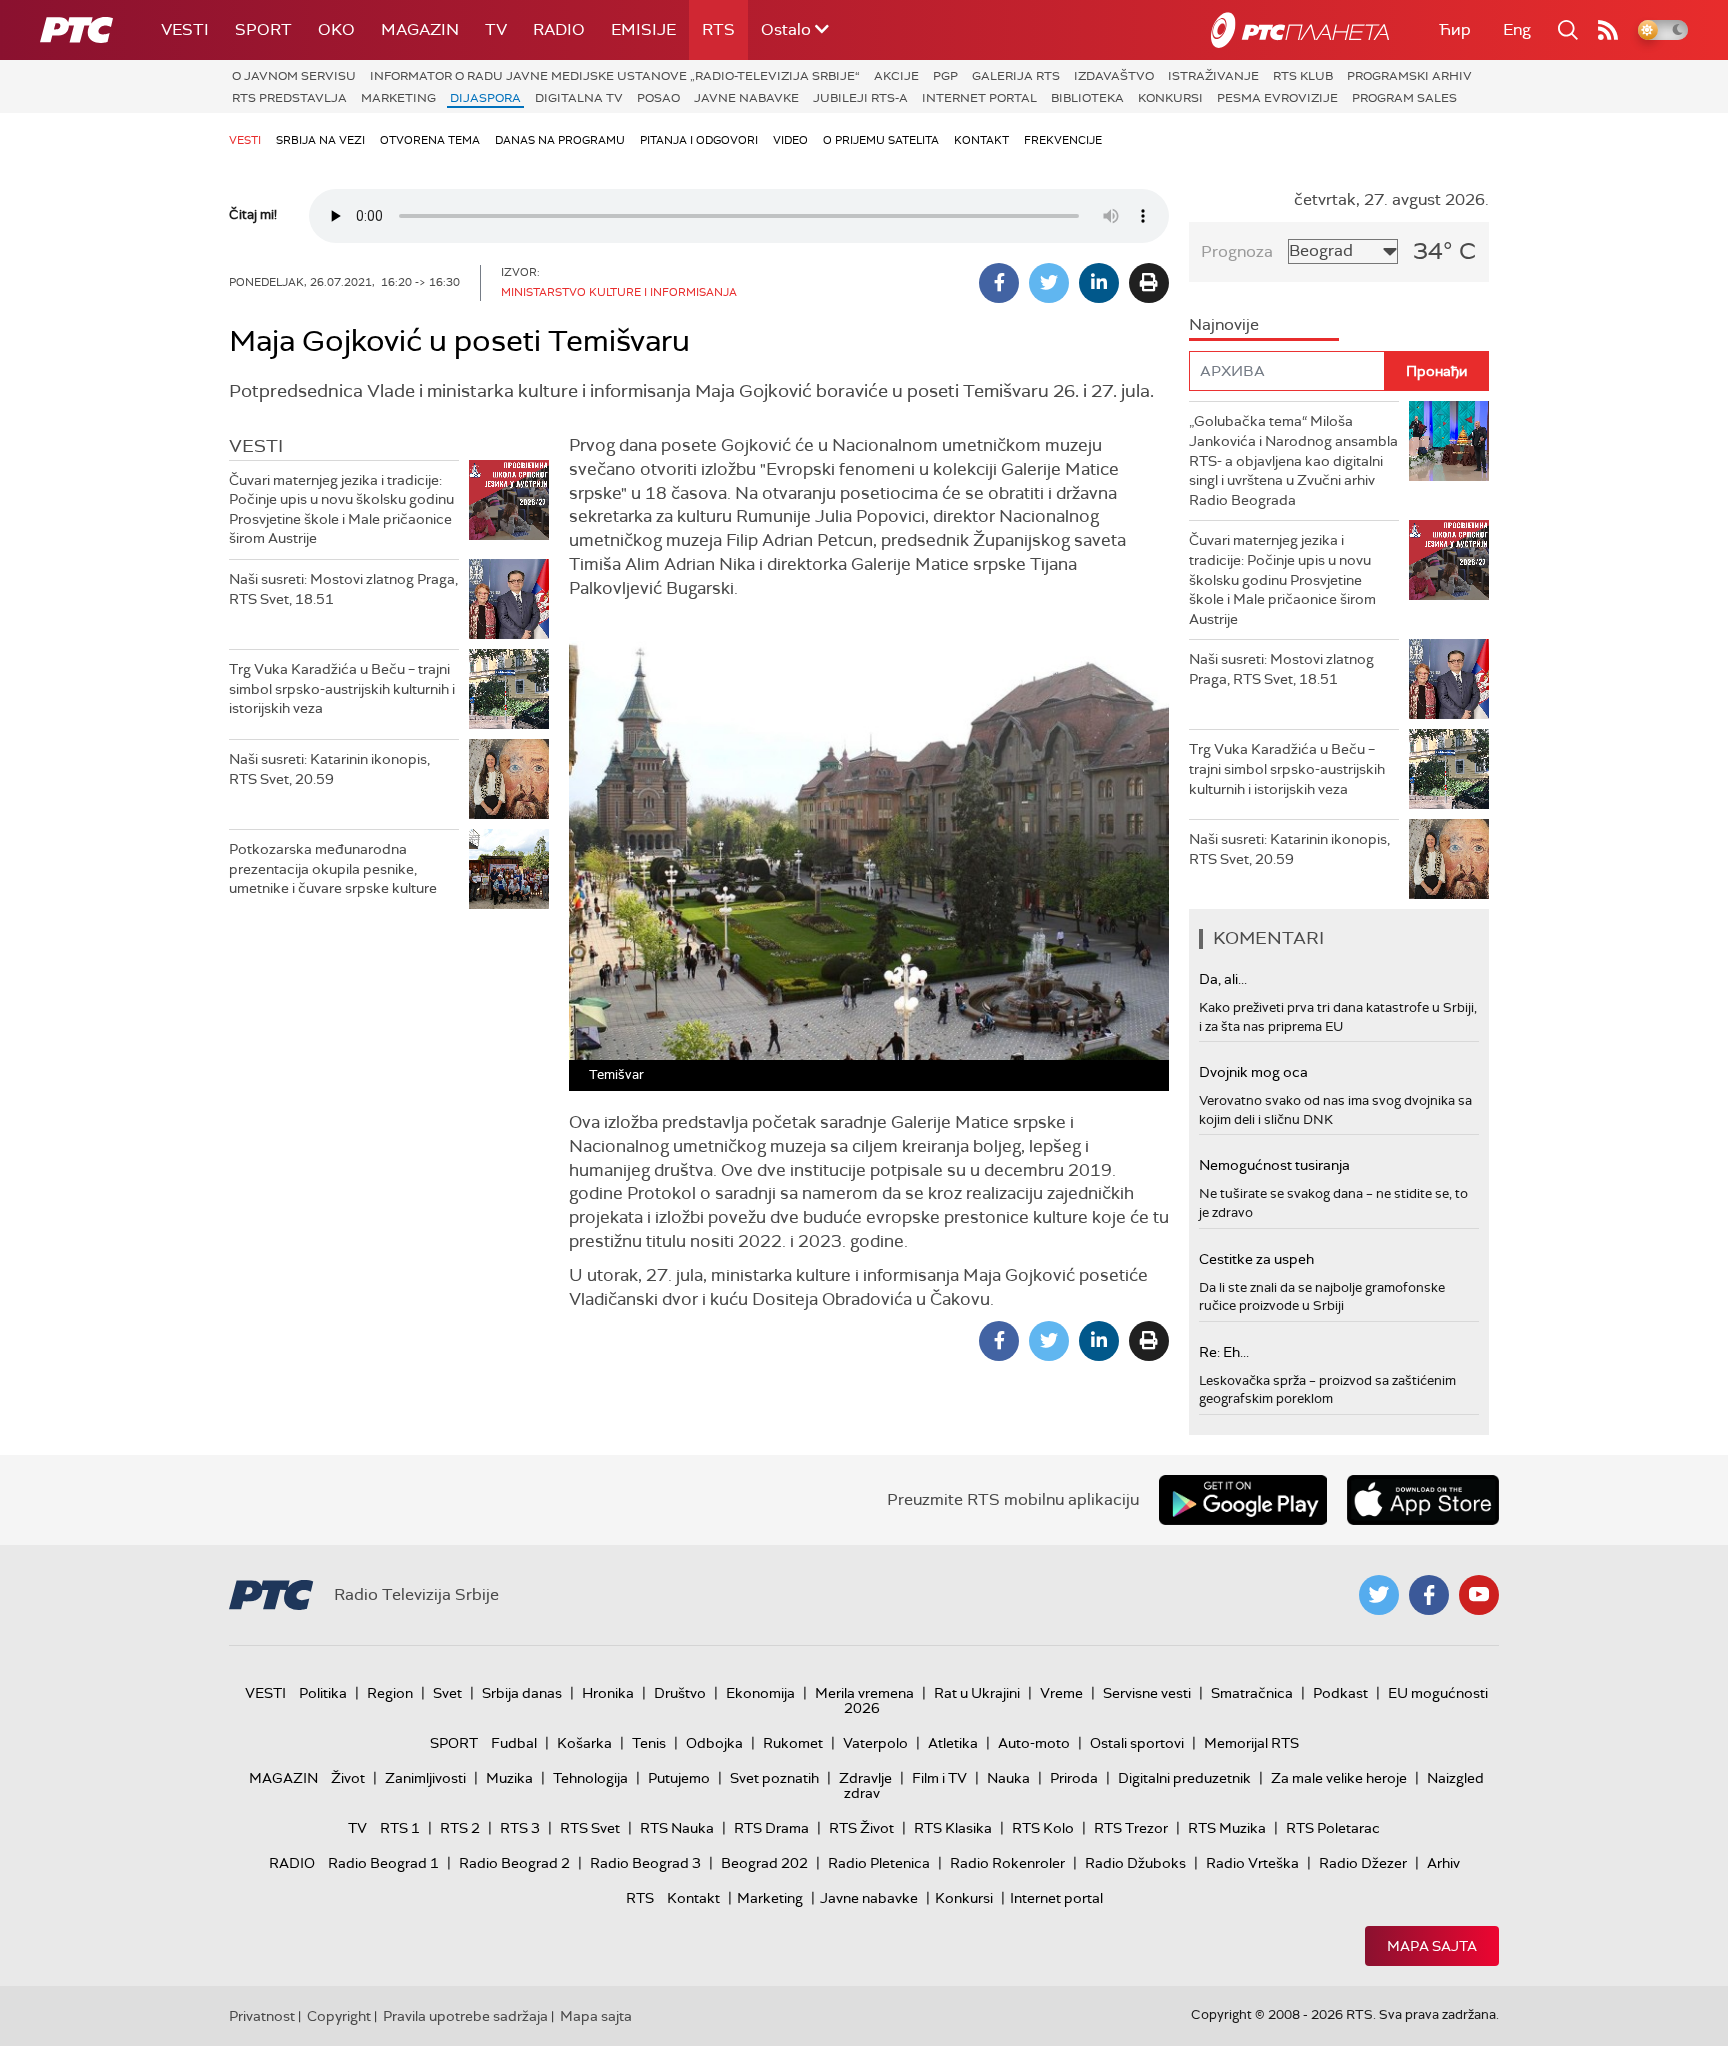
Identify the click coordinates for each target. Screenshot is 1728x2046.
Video (790, 140)
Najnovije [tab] (1224, 324)
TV (496, 29)
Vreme (1061, 1693)
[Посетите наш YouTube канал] (1479, 1595)
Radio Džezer (1363, 1863)
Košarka (584, 1743)
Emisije (643, 29)
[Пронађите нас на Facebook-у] (1429, 1595)
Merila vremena (864, 1693)
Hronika (608, 1693)
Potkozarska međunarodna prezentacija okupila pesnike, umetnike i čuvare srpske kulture (333, 868)
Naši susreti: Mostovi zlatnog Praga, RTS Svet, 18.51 (343, 589)
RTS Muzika (1227, 1828)
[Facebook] (999, 283)
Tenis (649, 1743)
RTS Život (861, 1828)
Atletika (953, 1743)
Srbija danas (522, 1693)
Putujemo (679, 1778)
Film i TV (939, 1778)
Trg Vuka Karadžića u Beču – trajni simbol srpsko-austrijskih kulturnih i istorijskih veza (342, 688)
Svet (447, 1693)
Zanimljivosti (425, 1778)
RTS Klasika (953, 1828)
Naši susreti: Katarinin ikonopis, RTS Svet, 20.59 (329, 769)
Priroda (1074, 1778)
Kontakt (981, 140)
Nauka (1008, 1778)
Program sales (1404, 98)
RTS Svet (590, 1828)
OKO (336, 29)
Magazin (420, 29)
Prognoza (1237, 251)
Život (348, 1778)
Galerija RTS (1016, 76)
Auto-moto (1034, 1743)
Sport (263, 29)
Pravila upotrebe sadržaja (465, 2016)
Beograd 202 (764, 1863)
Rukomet (793, 1743)
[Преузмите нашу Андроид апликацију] (1243, 1500)
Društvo (680, 1693)
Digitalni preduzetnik (1184, 1778)
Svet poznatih (774, 1778)
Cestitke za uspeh (1256, 1259)
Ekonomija (760, 1693)
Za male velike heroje (1339, 1778)
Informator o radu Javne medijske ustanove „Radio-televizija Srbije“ (615, 76)
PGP (945, 76)
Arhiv (1443, 1863)
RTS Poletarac (1333, 1828)
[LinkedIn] (1099, 283)
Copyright (339, 2016)
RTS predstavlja (289, 98)
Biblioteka (1087, 98)
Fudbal (514, 1743)
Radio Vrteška (1252, 1863)
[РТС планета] (1300, 30)
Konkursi (1170, 98)
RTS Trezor (1131, 1828)
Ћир (1455, 29)
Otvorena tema (430, 140)
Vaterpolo (875, 1743)
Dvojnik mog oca (1253, 1072)
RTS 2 (460, 1828)
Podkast (1340, 1693)
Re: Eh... (1224, 1352)
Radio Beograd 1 (383, 1863)
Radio (559, 29)
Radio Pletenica (879, 1863)
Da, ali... (1223, 979)
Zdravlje (865, 1778)
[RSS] (1608, 30)
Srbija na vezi (320, 140)
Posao (658, 98)
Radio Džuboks (1135, 1863)
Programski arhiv (1409, 76)
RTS (718, 29)
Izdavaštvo (1114, 76)
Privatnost (262, 2016)
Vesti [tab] (256, 446)
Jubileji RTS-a (860, 98)
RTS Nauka (677, 1828)
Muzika (509, 1778)
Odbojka (714, 1743)
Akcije (896, 76)
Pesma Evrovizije (1277, 98)
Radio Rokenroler (1007, 1863)
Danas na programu (560, 140)
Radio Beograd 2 (514, 1863)
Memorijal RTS (1251, 1743)
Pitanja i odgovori (699, 140)
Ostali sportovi (1137, 1743)
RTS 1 (400, 1828)
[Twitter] (1049, 283)
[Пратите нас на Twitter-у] (1379, 1595)
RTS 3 (520, 1828)
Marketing (398, 98)
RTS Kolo (1043, 1828)
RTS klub (1303, 76)
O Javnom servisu (294, 76)
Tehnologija (590, 1778)
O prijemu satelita (881, 140)
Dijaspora (485, 98)
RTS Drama (771, 1828)
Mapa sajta (1432, 1946)
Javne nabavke (746, 98)
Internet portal (979, 98)
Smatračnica (1252, 1693)
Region (390, 1693)
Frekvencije (1063, 140)
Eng (1517, 29)
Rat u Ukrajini (977, 1693)
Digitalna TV (579, 98)
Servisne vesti (1147, 1693)
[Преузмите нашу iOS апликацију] (1423, 1500)
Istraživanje (1213, 76)
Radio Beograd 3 (645, 1863)
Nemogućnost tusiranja (1274, 1165)
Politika (323, 1693)
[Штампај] (1149, 283)
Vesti (185, 29)
